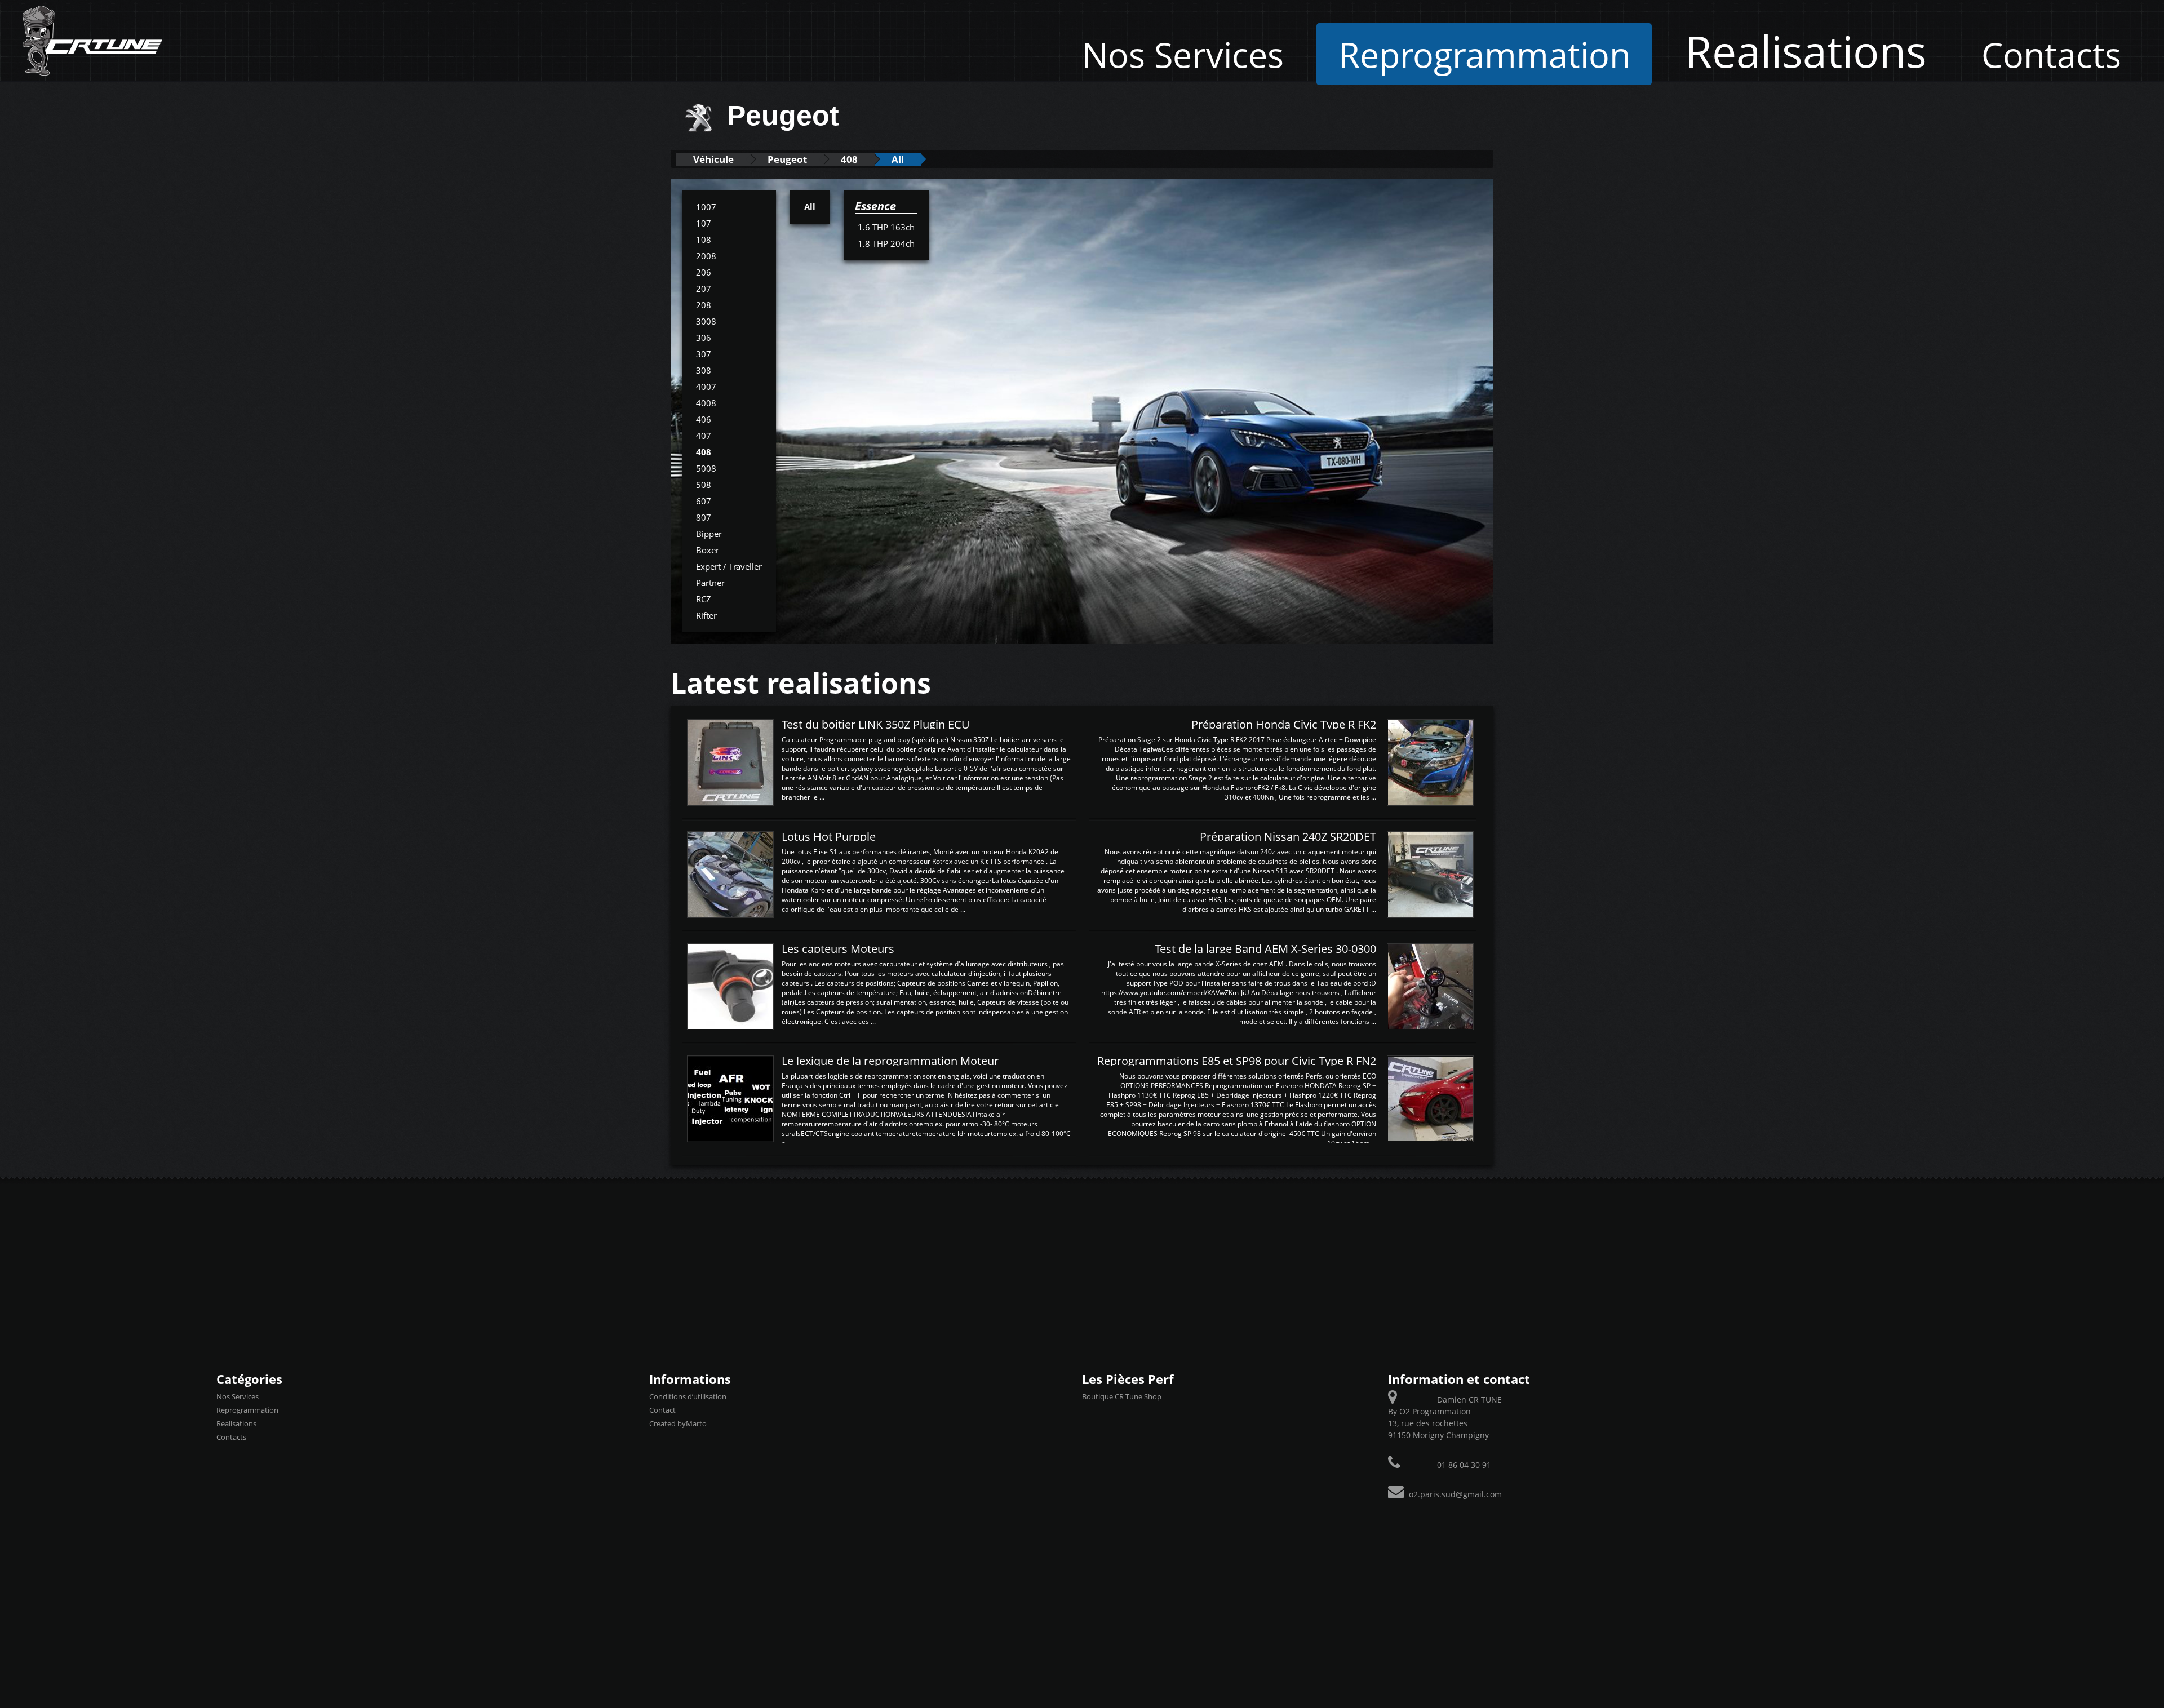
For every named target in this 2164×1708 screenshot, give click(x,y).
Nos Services (1183, 54)
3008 (706, 321)
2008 (706, 256)
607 (704, 501)
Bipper (709, 534)
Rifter (706, 615)
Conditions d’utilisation (688, 1396)
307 (704, 354)
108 (704, 239)
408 (849, 159)
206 (704, 272)
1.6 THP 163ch (886, 227)
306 (704, 338)
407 (704, 436)
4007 (706, 387)
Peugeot (787, 159)
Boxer (708, 550)
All (898, 159)
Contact (662, 1410)
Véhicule (713, 159)
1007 (706, 207)
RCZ (704, 599)
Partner (710, 583)
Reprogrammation (1484, 54)
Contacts (2051, 54)
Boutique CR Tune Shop (1122, 1396)
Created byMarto (678, 1423)
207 (704, 289)
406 (704, 419)
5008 (706, 468)
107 (704, 223)
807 (704, 517)
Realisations (1806, 51)
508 (704, 485)
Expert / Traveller (729, 566)
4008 (706, 403)
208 (704, 305)
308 (704, 370)
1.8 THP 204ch (886, 243)
